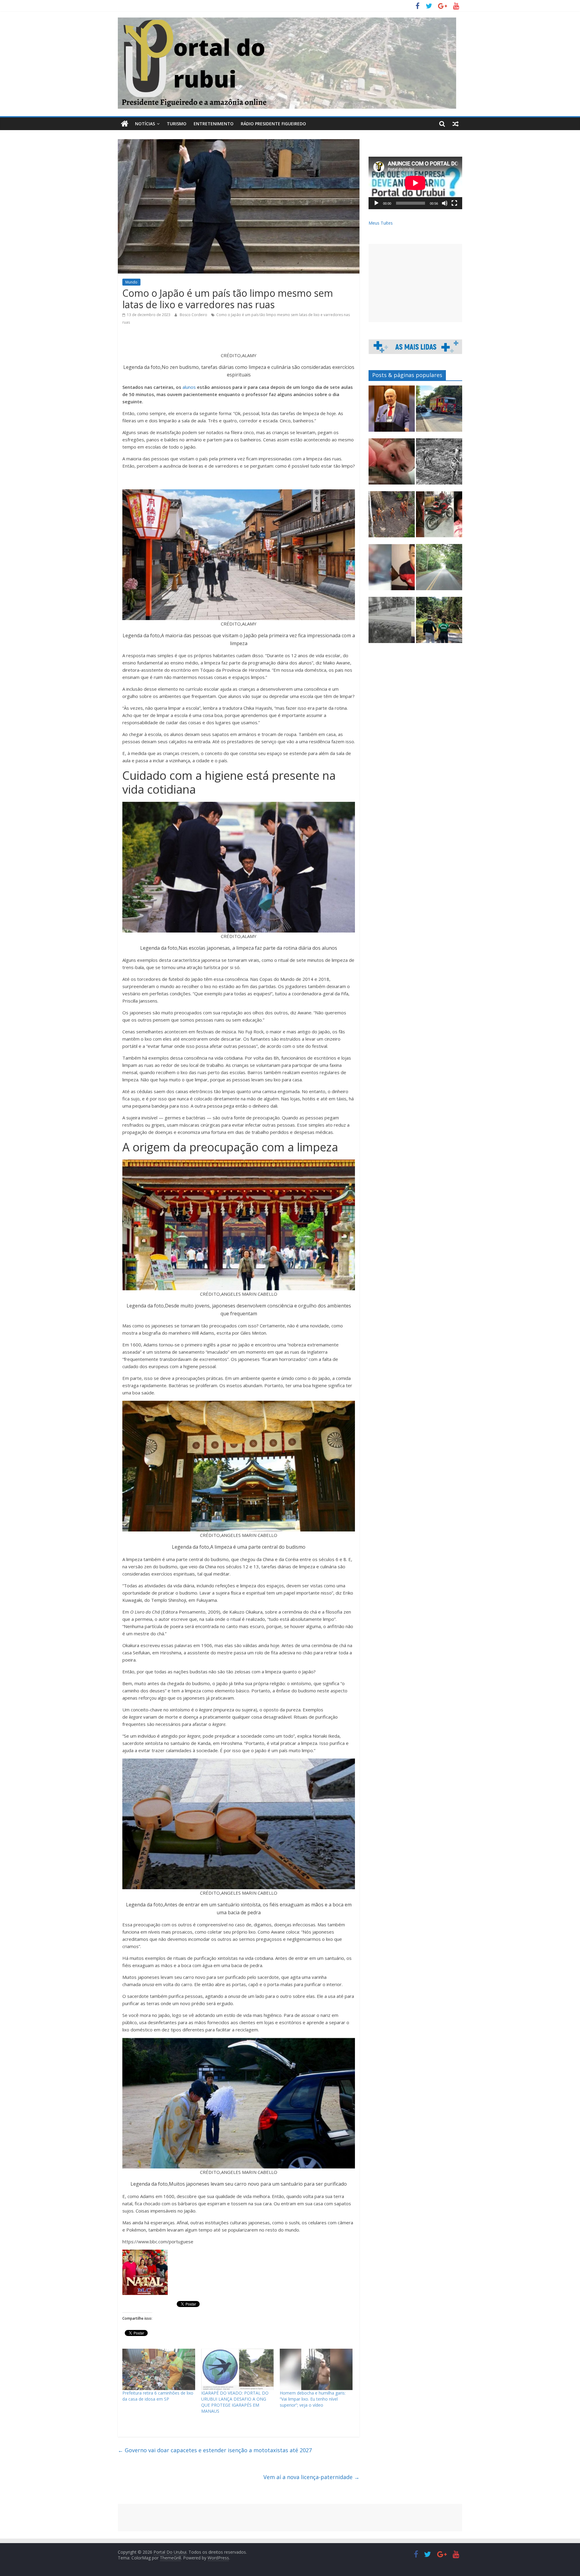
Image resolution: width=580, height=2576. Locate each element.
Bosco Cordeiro (194, 315)
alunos (189, 387)
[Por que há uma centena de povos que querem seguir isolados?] (392, 517)
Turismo (177, 124)
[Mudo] (445, 203)
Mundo (131, 282)
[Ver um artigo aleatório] (456, 124)
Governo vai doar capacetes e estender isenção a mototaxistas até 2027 (215, 2450)
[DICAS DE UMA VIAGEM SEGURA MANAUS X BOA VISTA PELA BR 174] (439, 570)
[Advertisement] (415, 283)
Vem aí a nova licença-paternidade (311, 2477)
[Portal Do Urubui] (125, 124)
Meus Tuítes (381, 223)
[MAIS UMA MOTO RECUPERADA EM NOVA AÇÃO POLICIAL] (439, 517)
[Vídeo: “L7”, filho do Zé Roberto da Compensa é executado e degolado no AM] (392, 570)
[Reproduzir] (376, 203)
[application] (415, 183)
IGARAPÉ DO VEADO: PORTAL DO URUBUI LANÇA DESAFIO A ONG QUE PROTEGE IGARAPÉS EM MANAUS (235, 2402)
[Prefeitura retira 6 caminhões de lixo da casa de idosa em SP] (159, 2370)
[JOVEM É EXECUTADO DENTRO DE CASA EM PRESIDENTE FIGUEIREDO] (392, 464)
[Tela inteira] (454, 203)
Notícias (145, 124)
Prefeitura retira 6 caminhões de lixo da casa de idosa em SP (158, 2396)
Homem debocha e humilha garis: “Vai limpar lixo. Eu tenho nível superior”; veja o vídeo (313, 2399)
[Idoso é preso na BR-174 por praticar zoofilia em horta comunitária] (439, 623)
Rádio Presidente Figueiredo (273, 124)
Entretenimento (214, 124)
